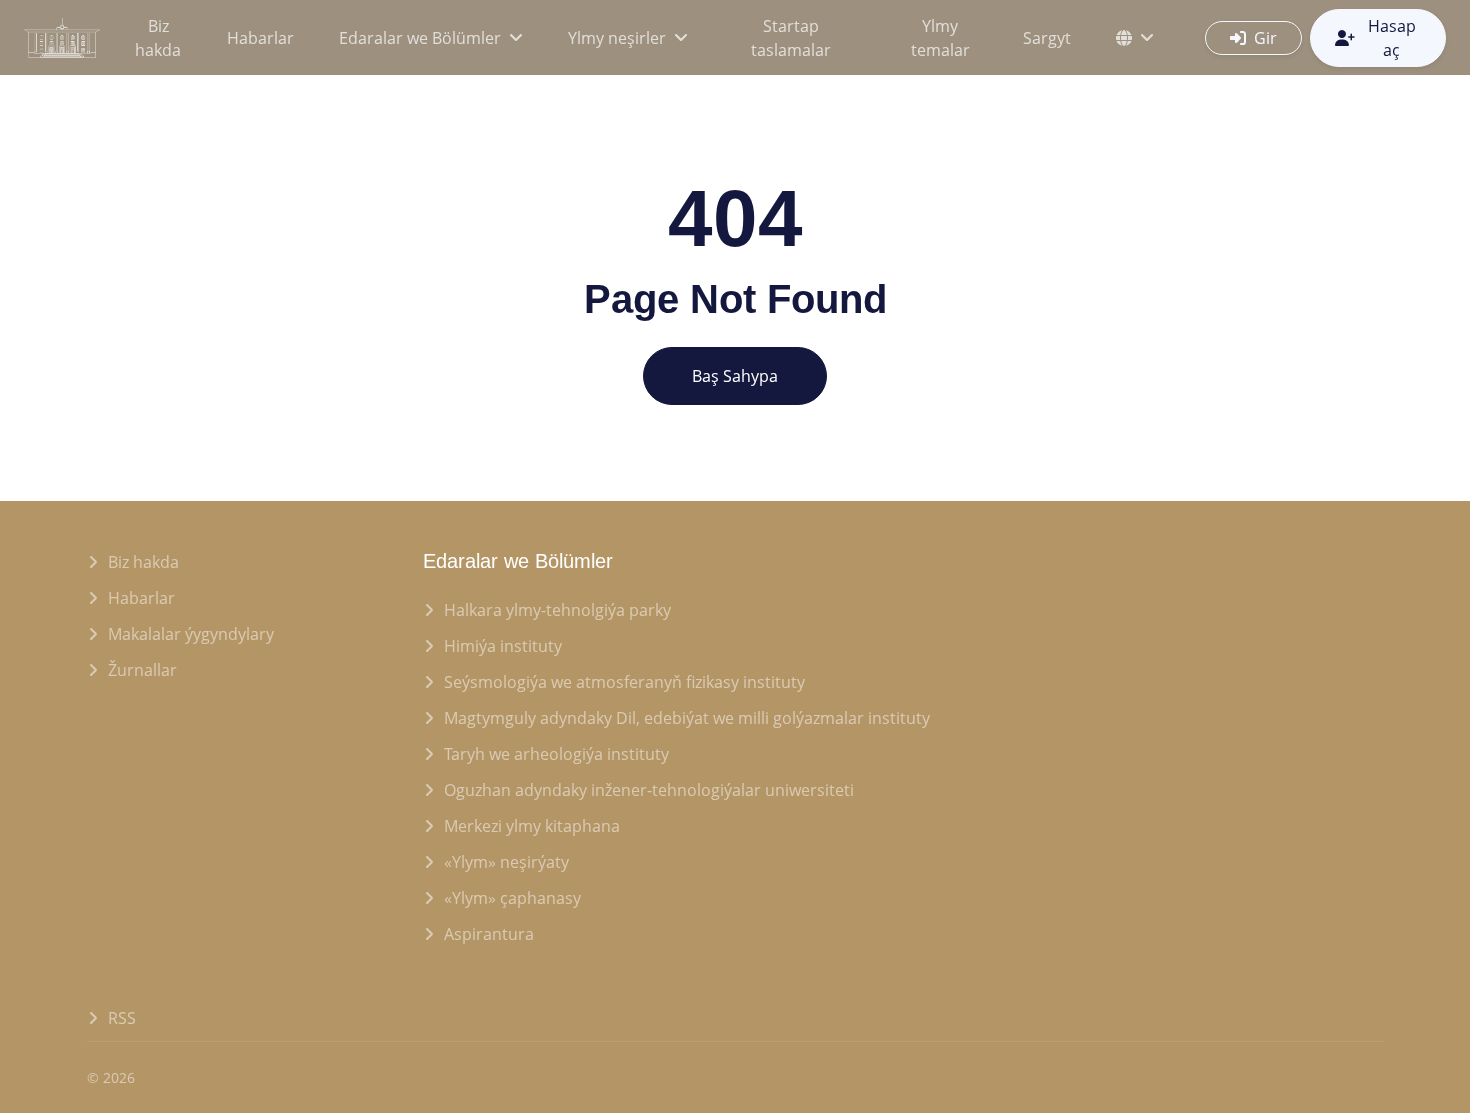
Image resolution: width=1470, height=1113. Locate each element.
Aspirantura (489, 934)
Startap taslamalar (791, 38)
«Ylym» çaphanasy (512, 898)
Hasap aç (1392, 38)
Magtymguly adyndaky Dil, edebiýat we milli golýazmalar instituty (687, 718)
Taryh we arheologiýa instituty (556, 754)
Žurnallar (142, 670)
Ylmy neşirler (617, 38)
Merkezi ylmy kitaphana (532, 826)
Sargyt (1047, 38)
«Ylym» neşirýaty (506, 862)
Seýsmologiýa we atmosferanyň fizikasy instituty (624, 682)
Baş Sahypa (735, 376)
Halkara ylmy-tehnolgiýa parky (557, 610)
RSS (122, 1018)
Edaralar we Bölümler (420, 38)
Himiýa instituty (503, 646)
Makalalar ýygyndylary (191, 634)
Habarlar (260, 38)
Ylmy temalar (940, 38)
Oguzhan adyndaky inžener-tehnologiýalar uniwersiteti (649, 790)
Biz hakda (158, 38)
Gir (1265, 38)
